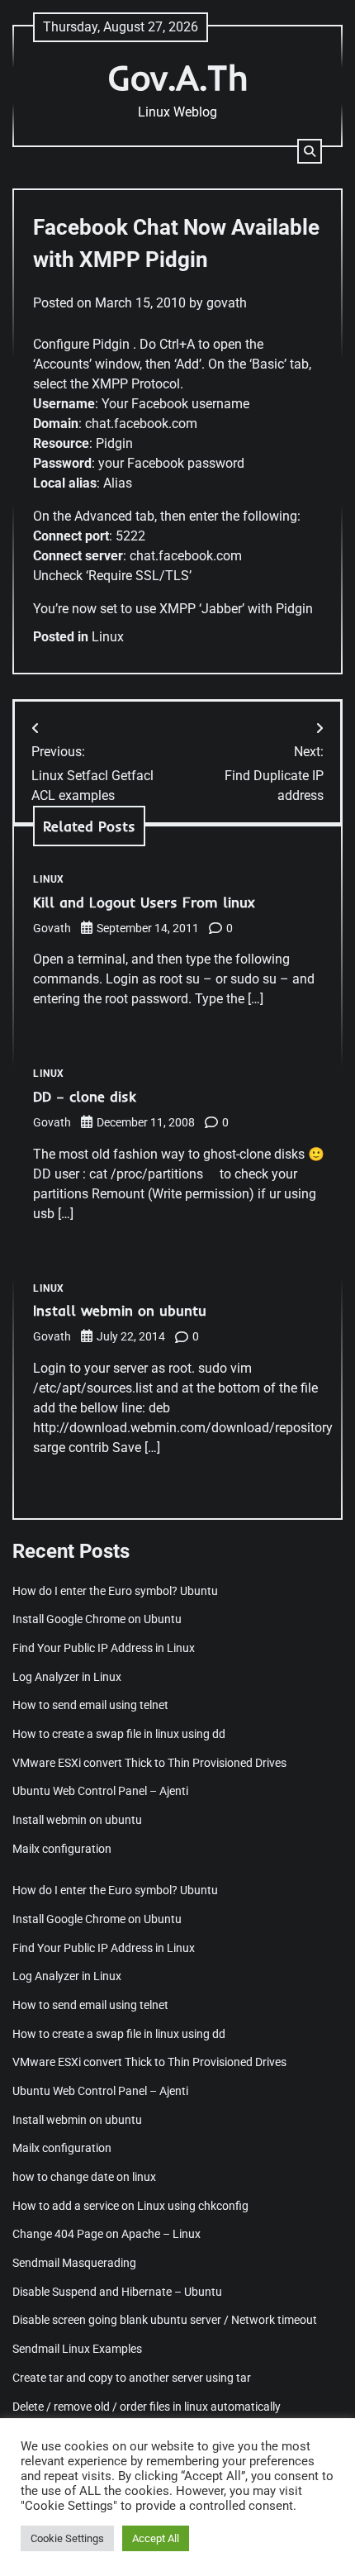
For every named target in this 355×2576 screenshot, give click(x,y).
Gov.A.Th (177, 77)
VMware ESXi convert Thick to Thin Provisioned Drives (149, 1763)
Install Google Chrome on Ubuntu (98, 1619)
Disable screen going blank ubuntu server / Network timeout (165, 2320)
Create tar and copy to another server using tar (132, 2378)
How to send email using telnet (90, 1705)
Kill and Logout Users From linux (144, 902)
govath (227, 303)
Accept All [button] (156, 2538)
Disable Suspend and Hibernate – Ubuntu (117, 2292)
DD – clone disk (85, 1096)
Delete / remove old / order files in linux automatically (147, 2407)
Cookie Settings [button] (67, 2538)
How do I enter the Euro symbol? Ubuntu (115, 1591)
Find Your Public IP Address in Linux (104, 1648)
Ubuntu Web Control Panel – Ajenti (100, 1791)
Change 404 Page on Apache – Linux (106, 2234)
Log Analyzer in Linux (67, 1677)
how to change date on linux (84, 2177)
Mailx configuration (62, 1849)
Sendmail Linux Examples (77, 2349)
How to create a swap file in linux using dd (119, 1734)
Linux (108, 637)
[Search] (310, 151)
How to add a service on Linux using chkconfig (130, 2206)
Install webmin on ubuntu (120, 1310)
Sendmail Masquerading (74, 2263)
